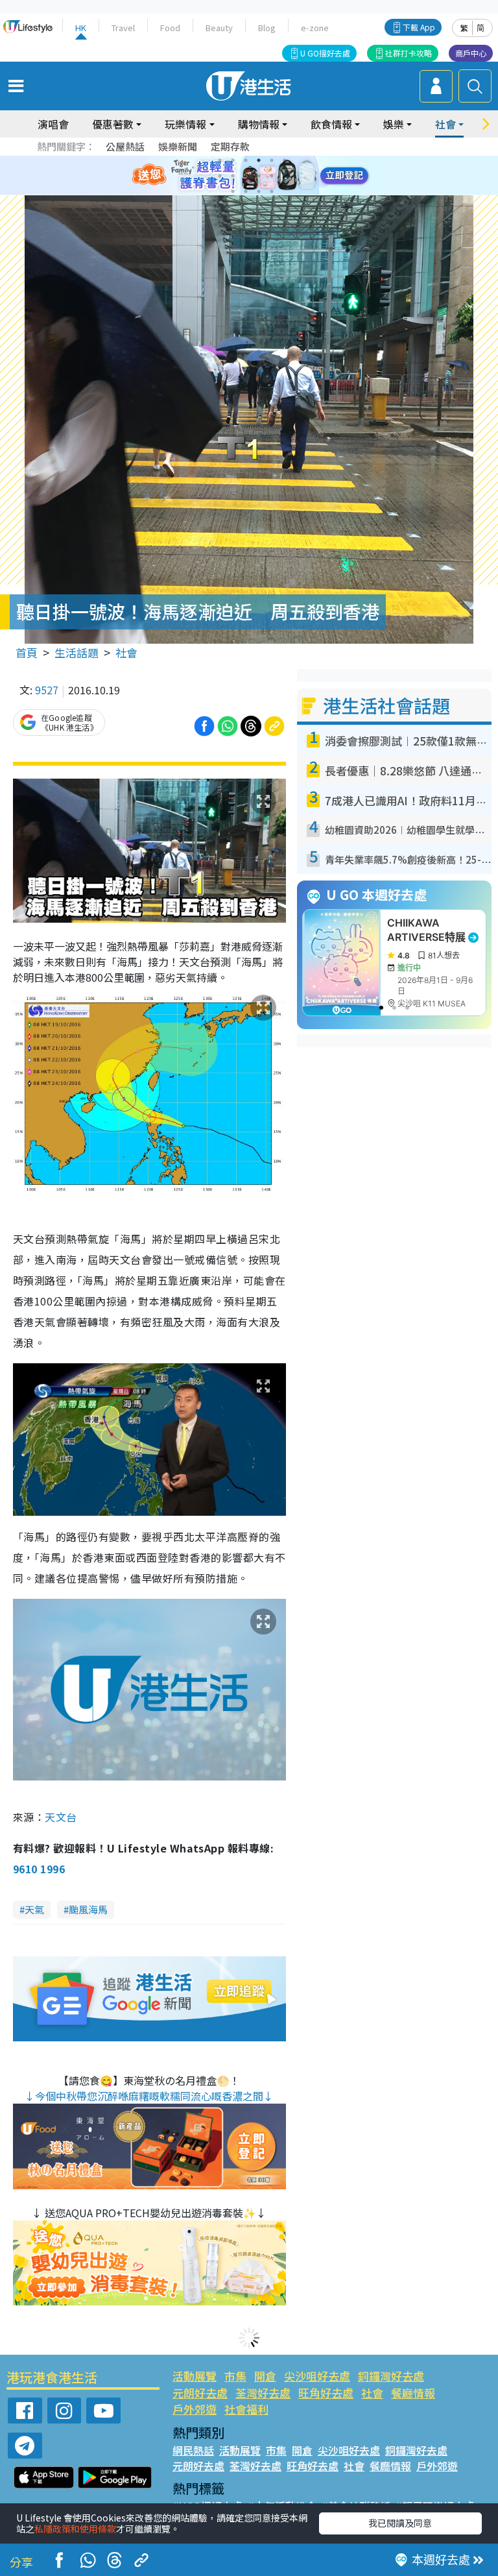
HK (81, 28)
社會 (126, 652)
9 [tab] (246, 176)
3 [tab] (246, 160)
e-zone (315, 28)
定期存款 (230, 146)
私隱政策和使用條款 (75, 2529)
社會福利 (246, 2409)
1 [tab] (220, 160)
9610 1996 (39, 1869)
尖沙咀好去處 (317, 2376)
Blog (267, 28)
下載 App (419, 27)
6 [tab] (285, 160)
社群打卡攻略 (409, 53)
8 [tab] (233, 176)
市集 (235, 2376)
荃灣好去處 (263, 2393)
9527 (47, 690)
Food (170, 28)
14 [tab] (246, 191)
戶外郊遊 (195, 2409)
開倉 (265, 2376)
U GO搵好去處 (325, 53)
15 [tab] (259, 191)
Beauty (219, 28)
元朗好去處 (200, 2393)
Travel (123, 28)
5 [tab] (272, 160)
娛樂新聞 (178, 146)
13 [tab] (233, 191)
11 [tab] (272, 176)
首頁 (27, 652)
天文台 (61, 1817)
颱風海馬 (88, 1909)
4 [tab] (259, 160)
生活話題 (77, 652)
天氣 (34, 1909)
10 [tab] (259, 176)
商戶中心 (471, 53)
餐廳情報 (413, 2393)
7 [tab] (220, 176)
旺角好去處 (326, 2393)
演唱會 (53, 124)
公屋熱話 (125, 146)
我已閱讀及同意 (400, 2523)
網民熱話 (193, 2450)
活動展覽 (195, 2376)
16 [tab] (272, 191)
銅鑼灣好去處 (391, 2376)
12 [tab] (285, 176)
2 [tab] (233, 160)
